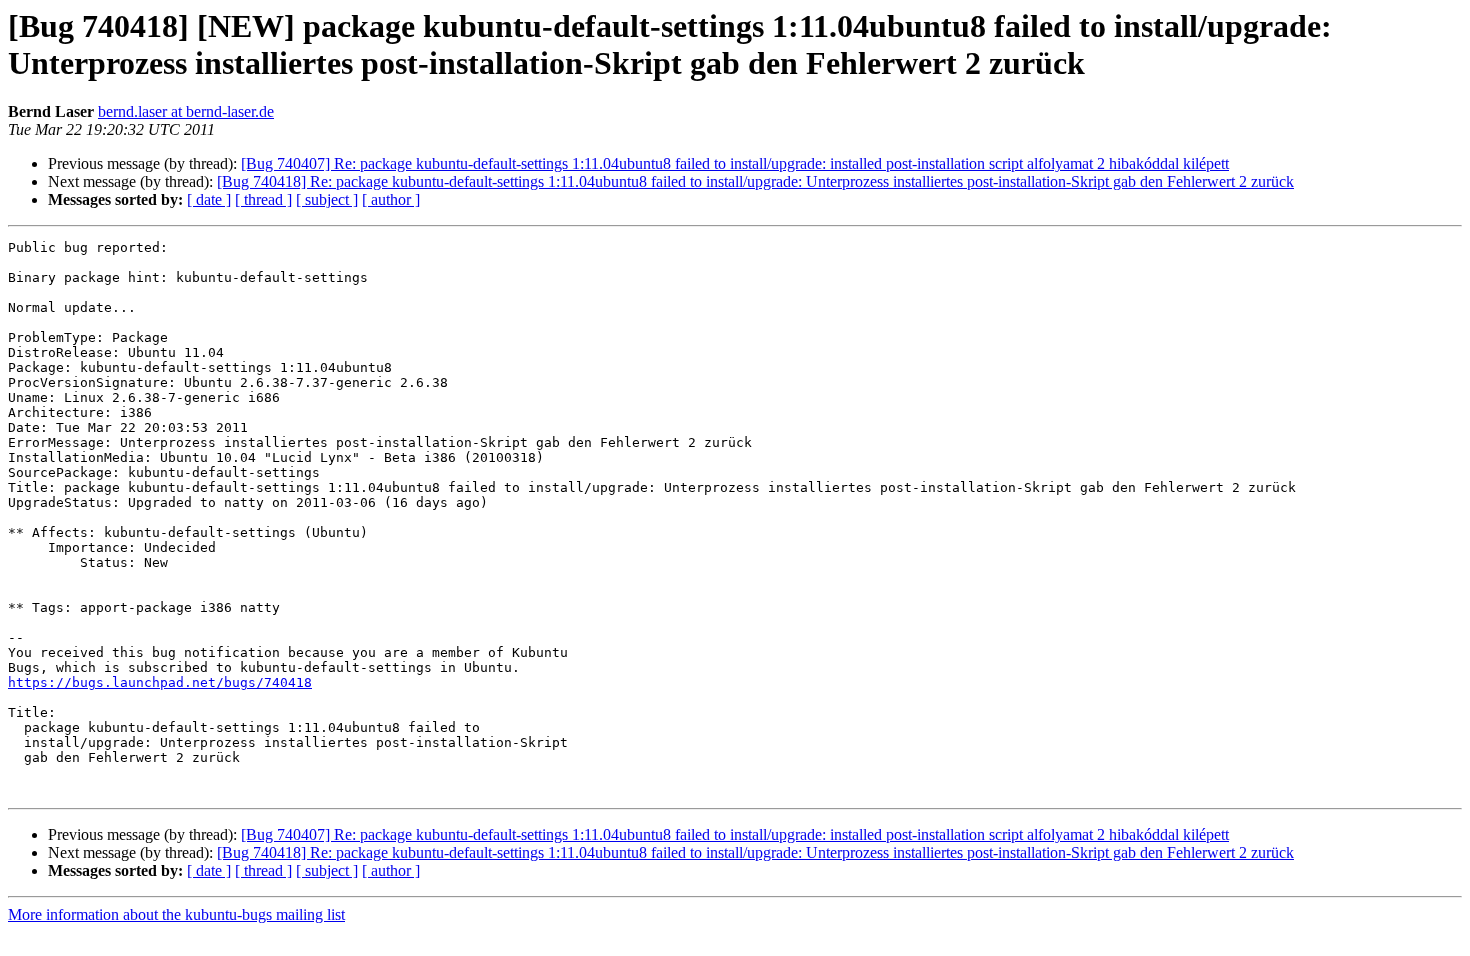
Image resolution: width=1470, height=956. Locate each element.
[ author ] (391, 199)
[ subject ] (327, 199)
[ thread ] (263, 199)
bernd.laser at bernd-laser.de (186, 111)
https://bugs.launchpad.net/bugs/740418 (160, 682)
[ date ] (209, 199)
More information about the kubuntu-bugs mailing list (176, 914)
